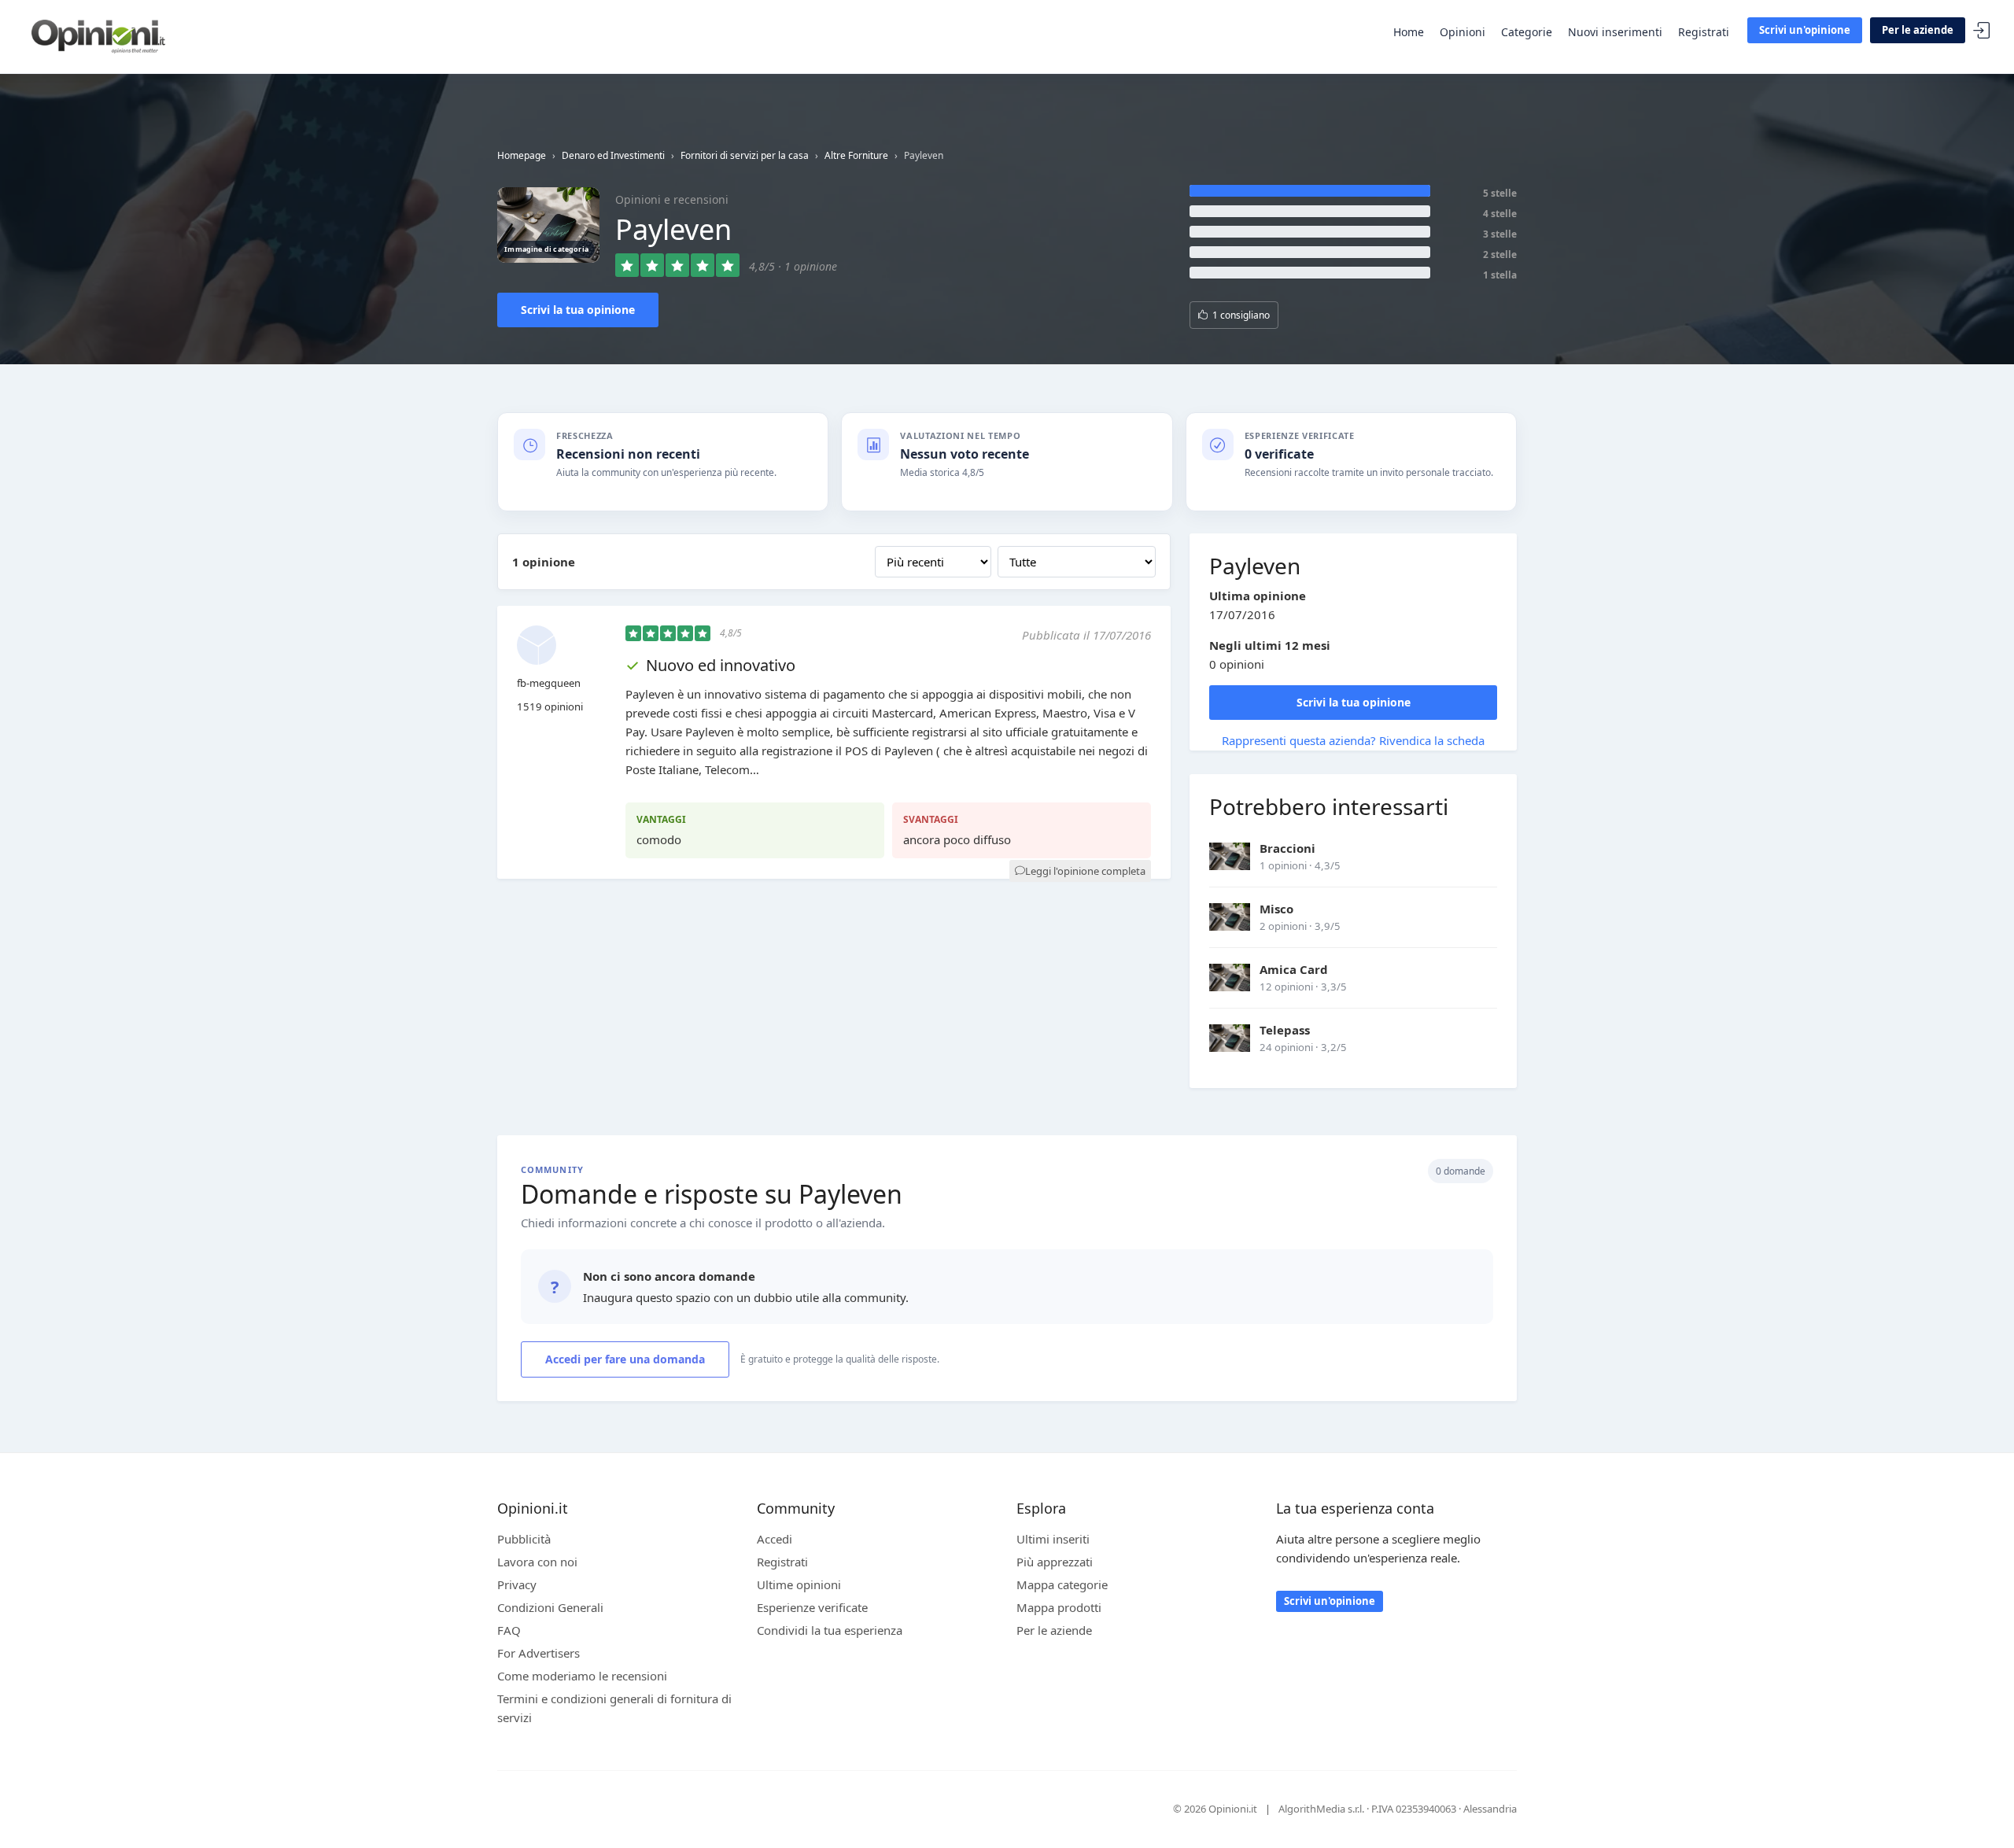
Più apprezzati (1055, 1562)
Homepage (522, 155)
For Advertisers (539, 1653)
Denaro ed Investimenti (613, 155)
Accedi (1982, 31)
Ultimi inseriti (1053, 1539)
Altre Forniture (856, 155)
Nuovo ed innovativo (721, 665)
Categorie (1527, 32)
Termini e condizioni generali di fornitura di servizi (614, 1708)
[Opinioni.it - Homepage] (98, 35)
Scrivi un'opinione (1805, 30)
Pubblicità (524, 1539)
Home (1409, 32)
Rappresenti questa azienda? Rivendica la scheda (1353, 740)
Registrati (1704, 32)
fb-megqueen (549, 683)
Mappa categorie (1062, 1584)
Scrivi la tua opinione (578, 310)
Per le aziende (1918, 30)
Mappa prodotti (1059, 1607)
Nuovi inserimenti (1615, 32)
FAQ (509, 1630)
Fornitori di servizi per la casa (745, 155)
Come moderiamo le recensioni (582, 1676)
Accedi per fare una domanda (625, 1359)
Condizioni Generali (550, 1607)
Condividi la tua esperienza (830, 1630)
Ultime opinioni (799, 1584)
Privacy (517, 1584)
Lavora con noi (537, 1562)
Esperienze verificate (812, 1607)
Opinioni (1463, 32)
